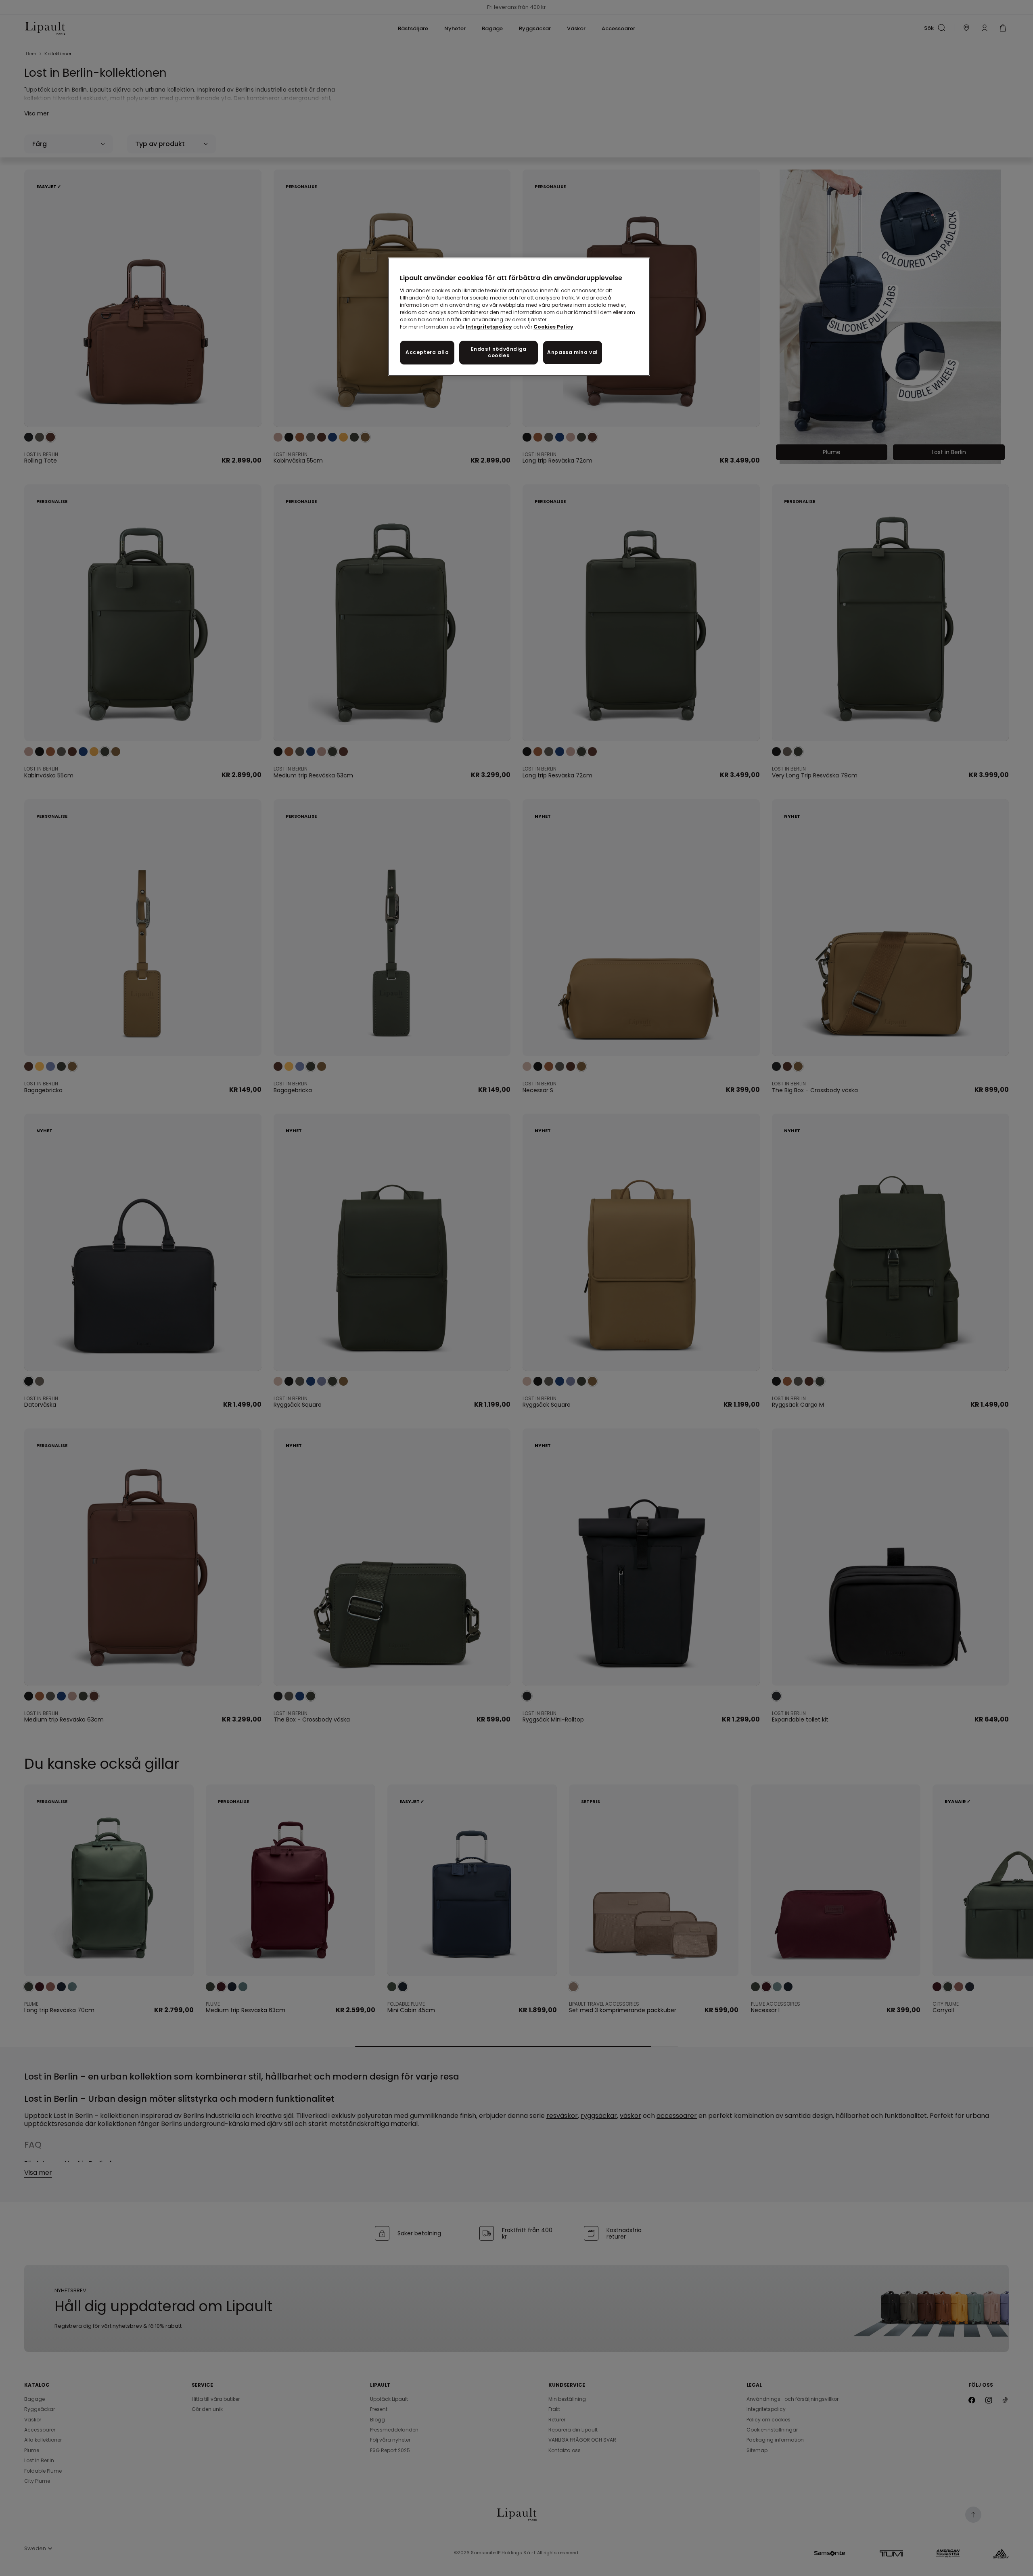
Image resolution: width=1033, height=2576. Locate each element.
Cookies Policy (553, 327)
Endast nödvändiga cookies (499, 352)
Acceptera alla (427, 352)
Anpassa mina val (573, 352)
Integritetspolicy (489, 327)
